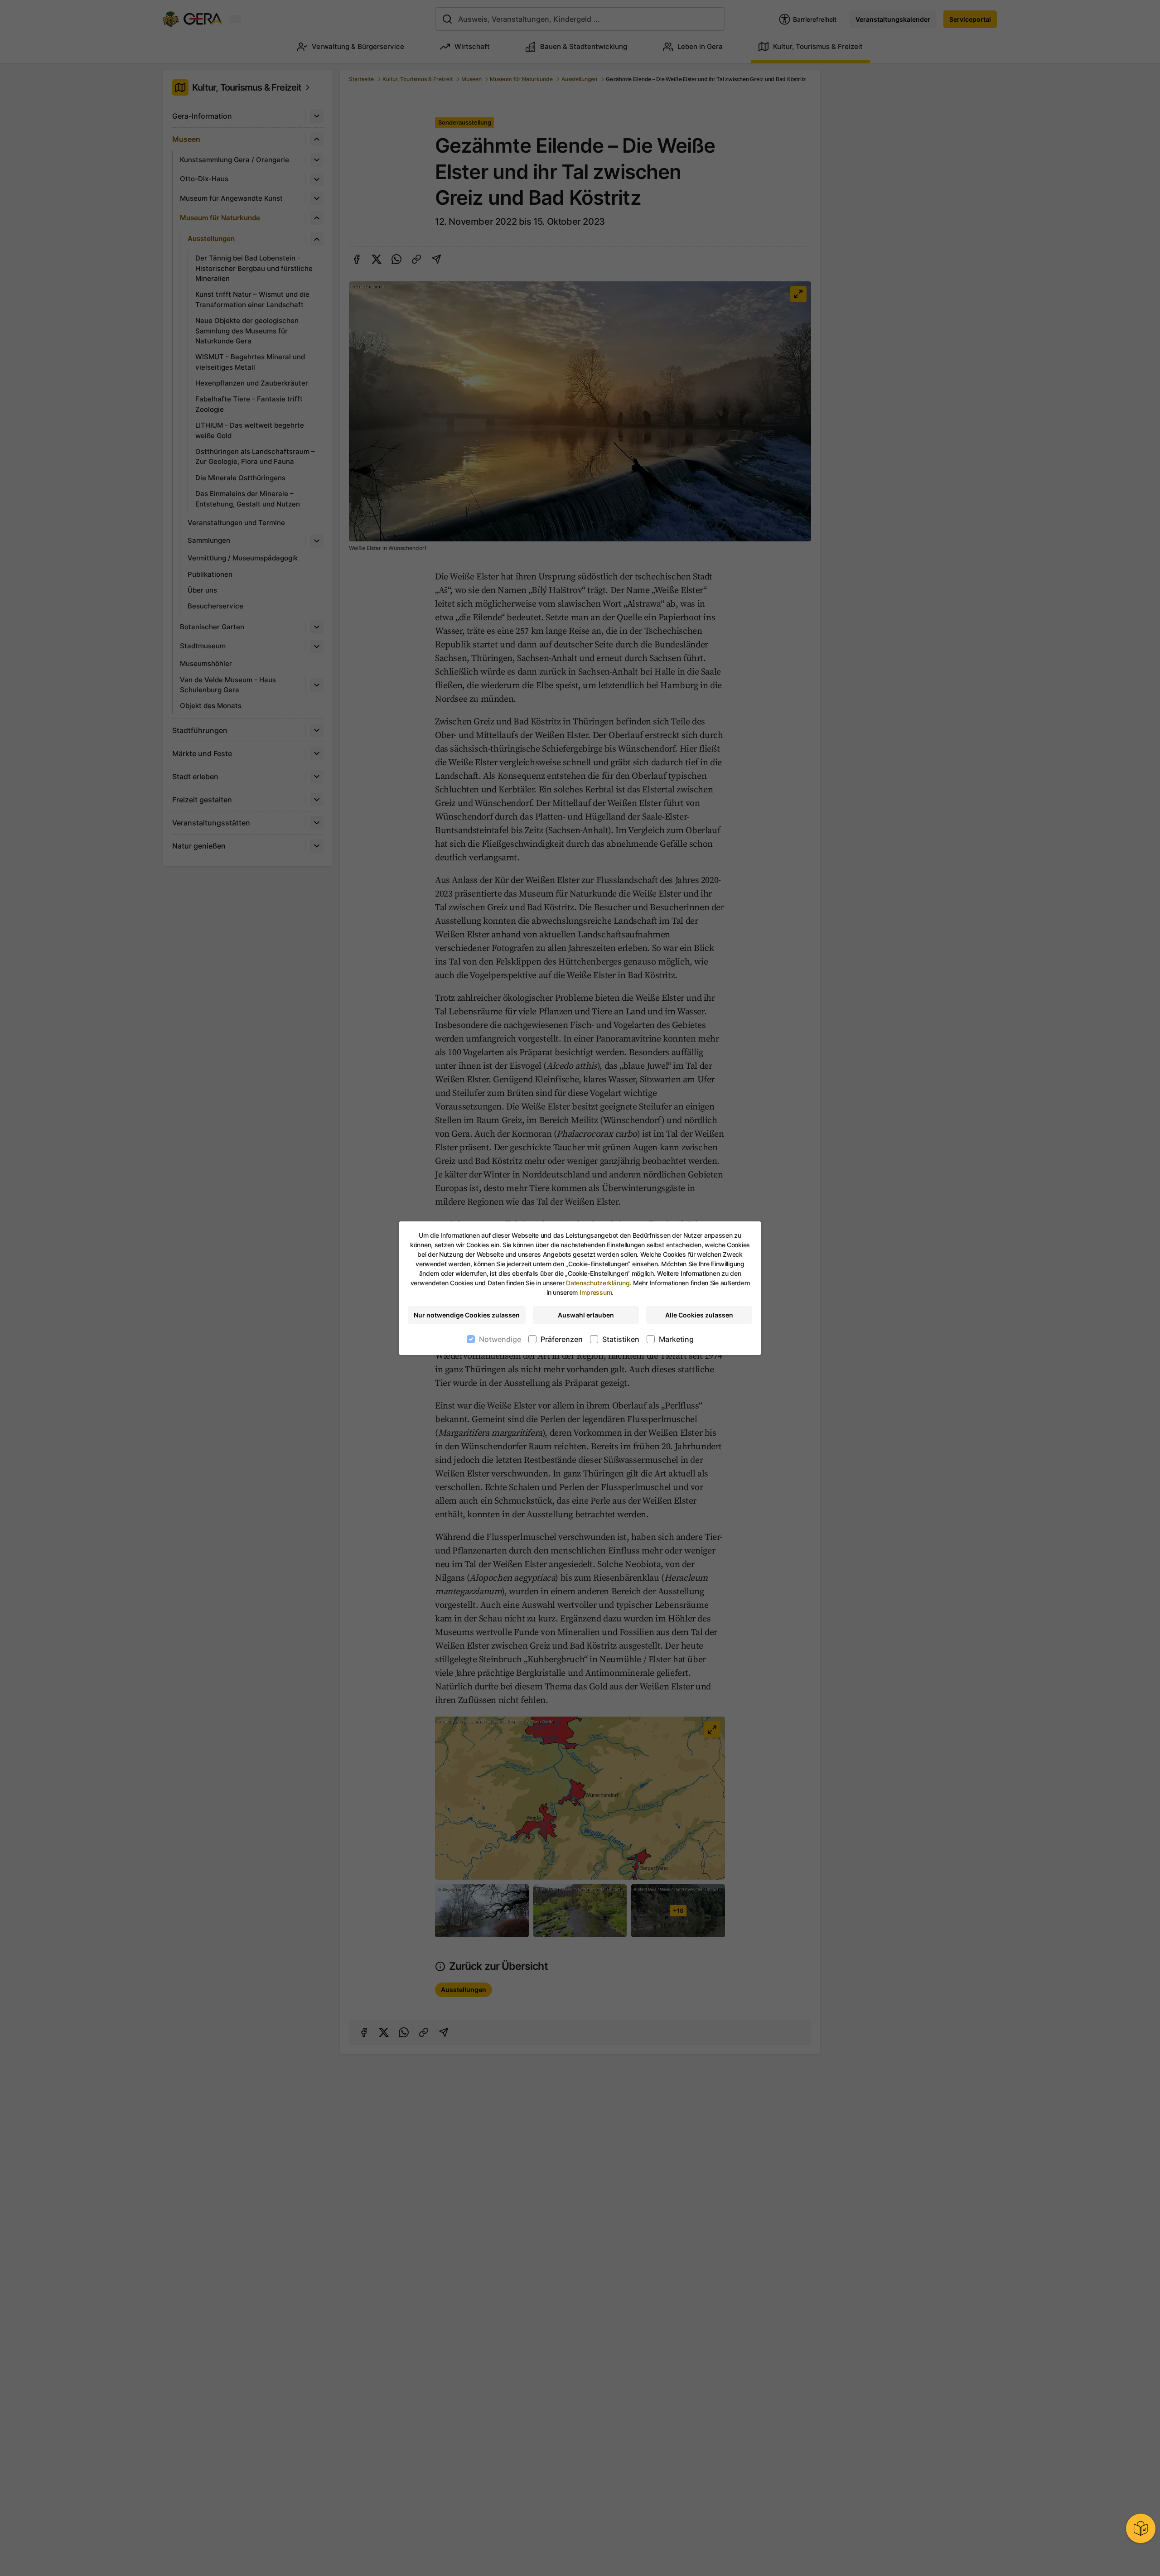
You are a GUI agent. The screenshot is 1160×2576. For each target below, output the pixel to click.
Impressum (596, 1292)
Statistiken (621, 1339)
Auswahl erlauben (586, 1315)
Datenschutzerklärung (598, 1283)
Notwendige (500, 1339)
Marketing (676, 1339)
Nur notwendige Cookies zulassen (467, 1315)
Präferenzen (562, 1339)
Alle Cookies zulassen (699, 1315)
